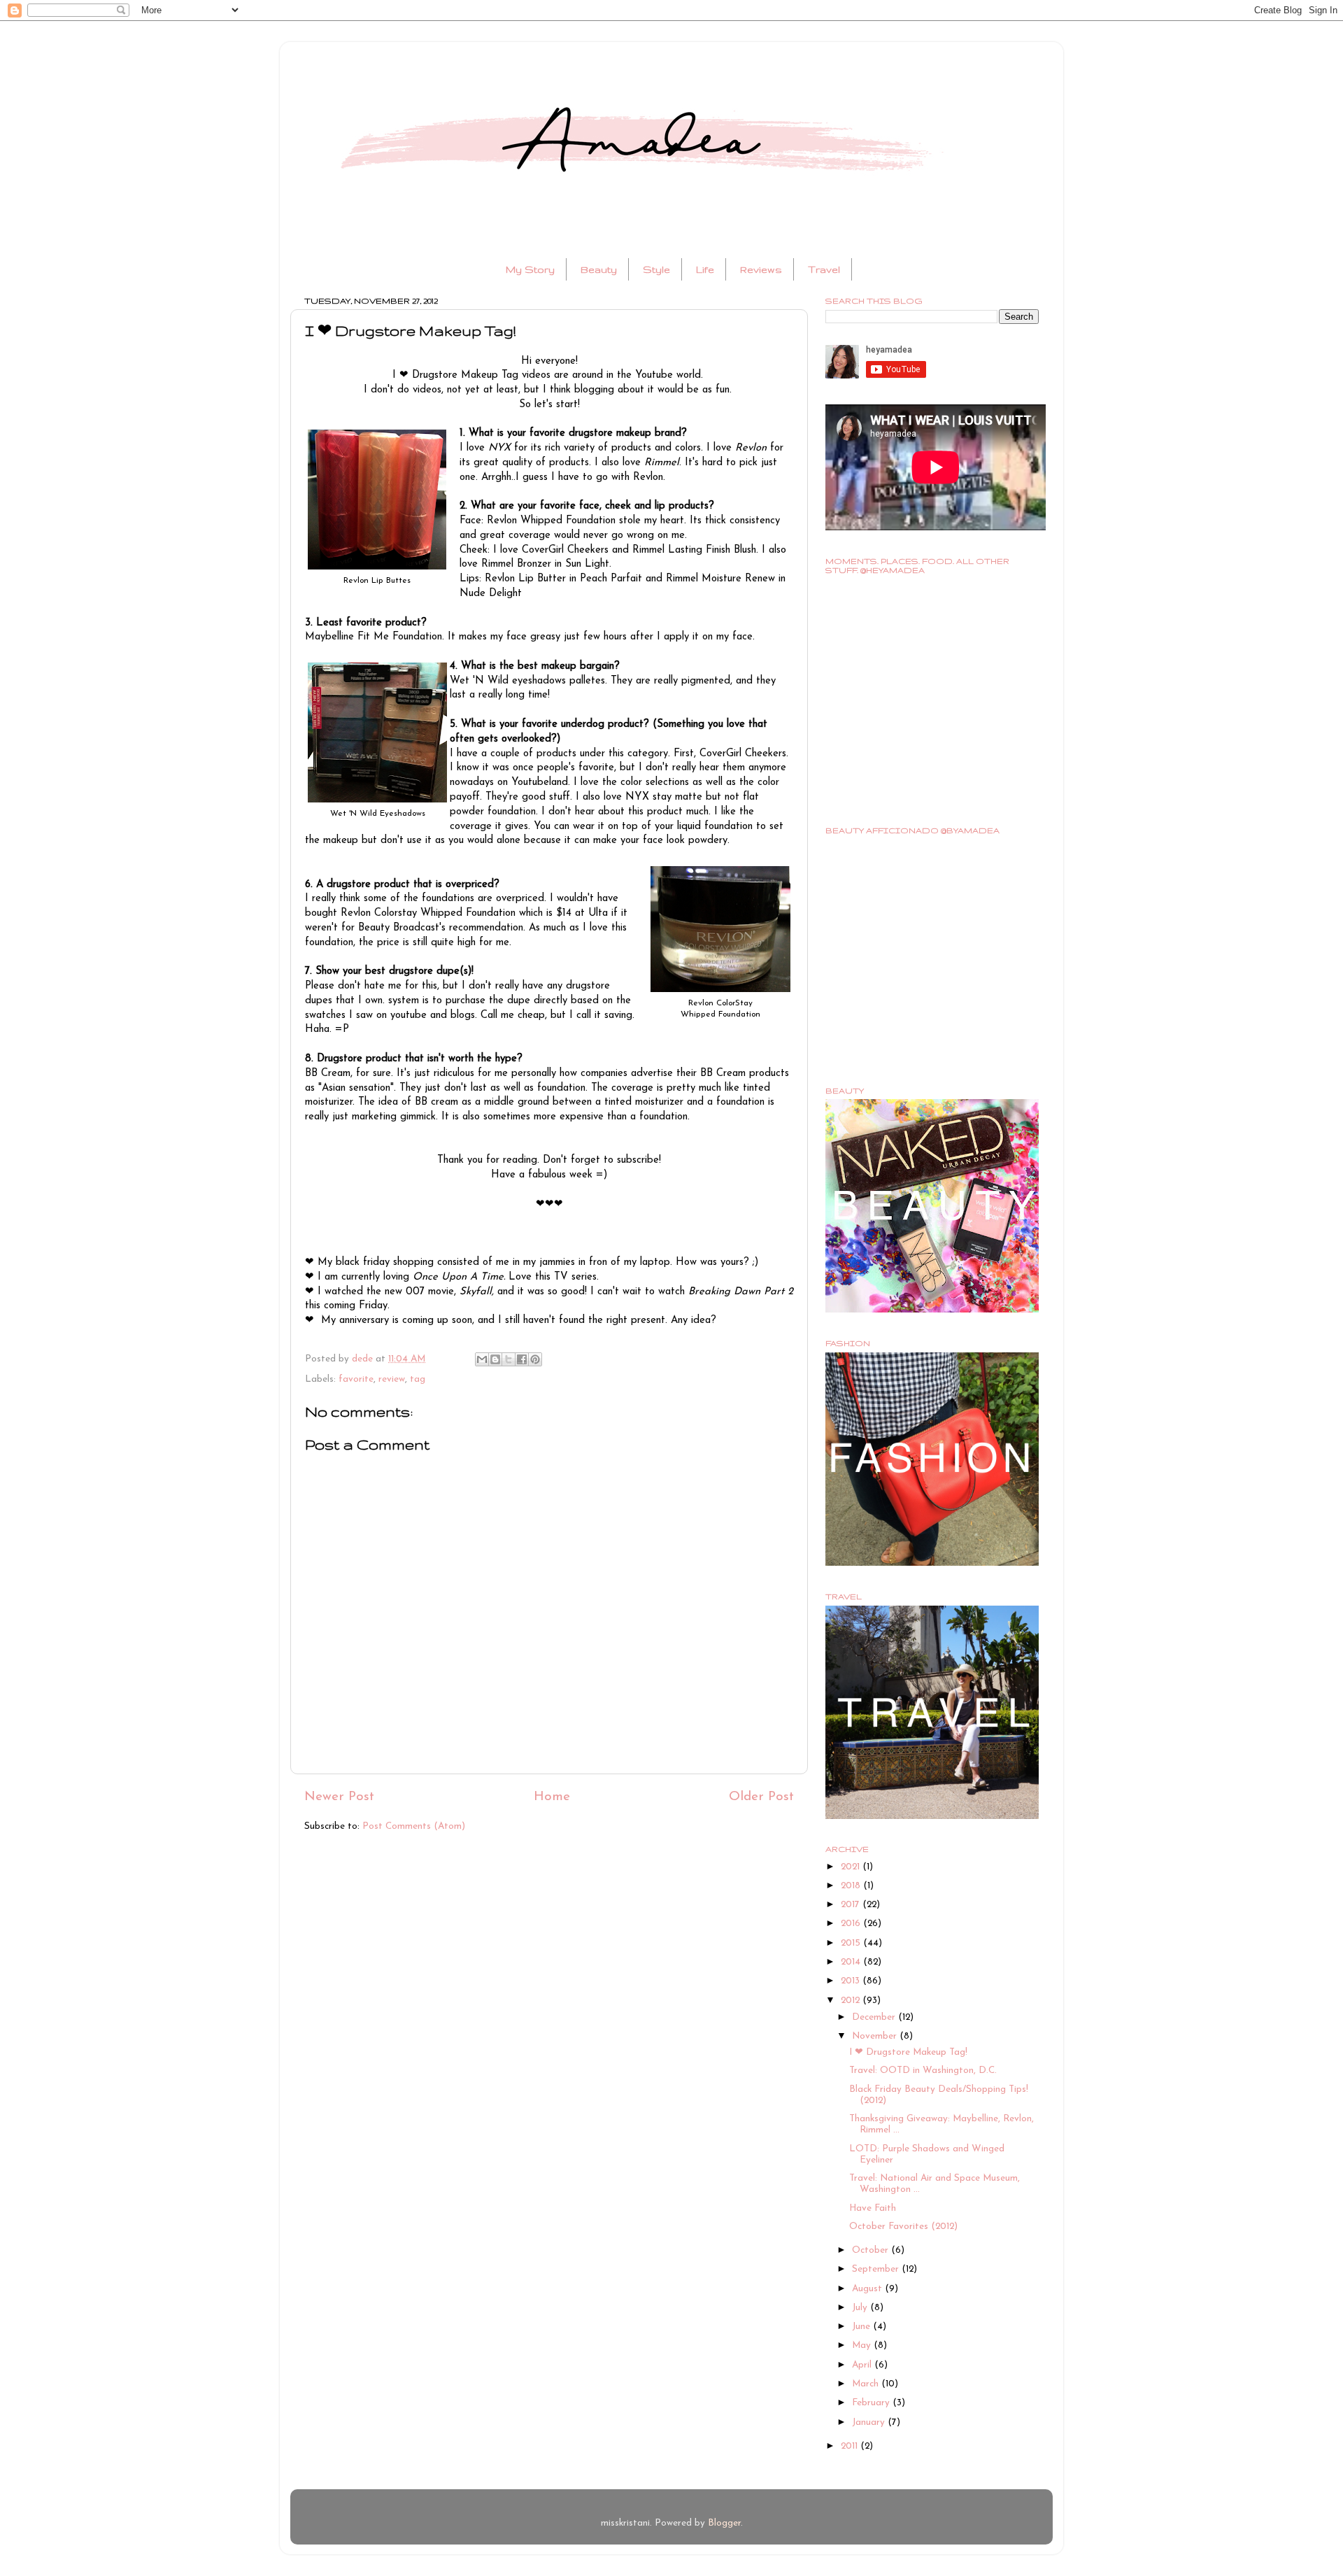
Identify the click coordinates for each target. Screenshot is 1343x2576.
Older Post (761, 1797)
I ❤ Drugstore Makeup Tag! (908, 2052)
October (872, 2250)
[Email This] (482, 1359)
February (872, 2403)
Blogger (724, 2523)
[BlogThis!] (495, 1359)
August (868, 2289)
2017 (852, 1905)
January (870, 2422)
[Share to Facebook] (522, 1359)
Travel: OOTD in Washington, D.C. (923, 2071)
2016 (852, 1924)
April (863, 2365)
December (875, 2017)
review (392, 1379)
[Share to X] (509, 1359)
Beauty (599, 269)
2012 (852, 2001)
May (863, 2345)
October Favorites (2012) (903, 2227)
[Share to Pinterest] (535, 1359)
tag (418, 1379)
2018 (852, 1886)
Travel (824, 269)
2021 (852, 1867)
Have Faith (873, 2208)
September (877, 2269)
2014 (852, 1962)
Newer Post (339, 1797)
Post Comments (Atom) (414, 1826)
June (862, 2327)
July (861, 2308)
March (867, 2384)
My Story (530, 269)
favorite (356, 1379)
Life (705, 269)
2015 (852, 1943)
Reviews (761, 269)
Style (656, 269)
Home (552, 1797)
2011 (851, 2446)
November (876, 2036)
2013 (852, 1981)
